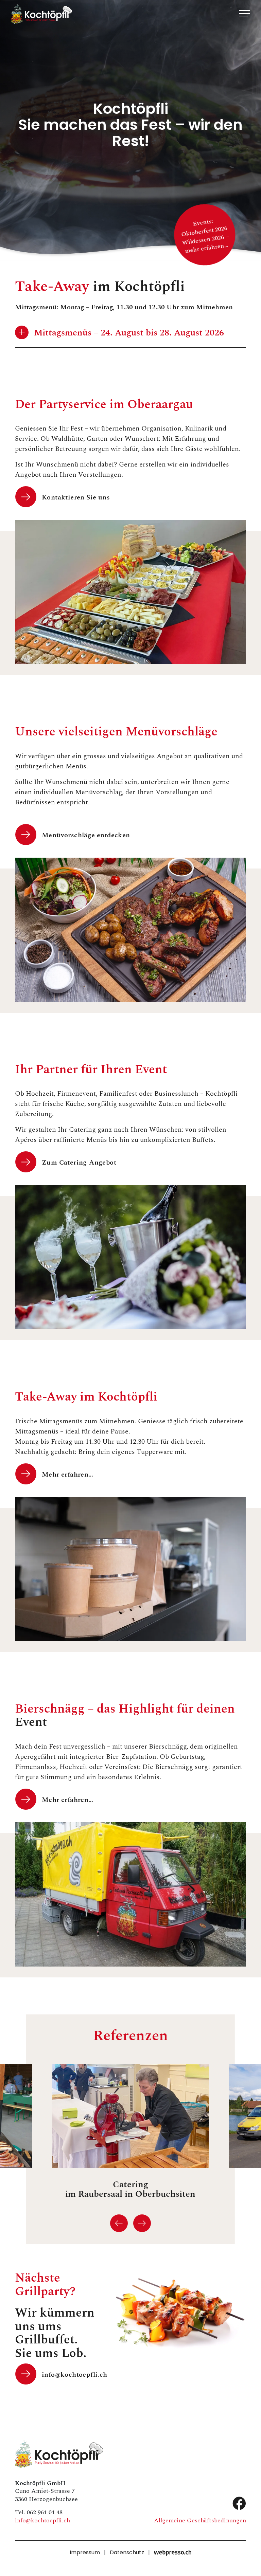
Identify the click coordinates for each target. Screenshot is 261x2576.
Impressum (85, 2553)
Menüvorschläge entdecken (86, 835)
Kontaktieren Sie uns (76, 497)
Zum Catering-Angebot (79, 1162)
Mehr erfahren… (68, 1474)
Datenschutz (127, 2553)
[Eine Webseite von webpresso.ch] (173, 2553)
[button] (119, 2223)
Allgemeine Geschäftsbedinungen (200, 2520)
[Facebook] (239, 2504)
